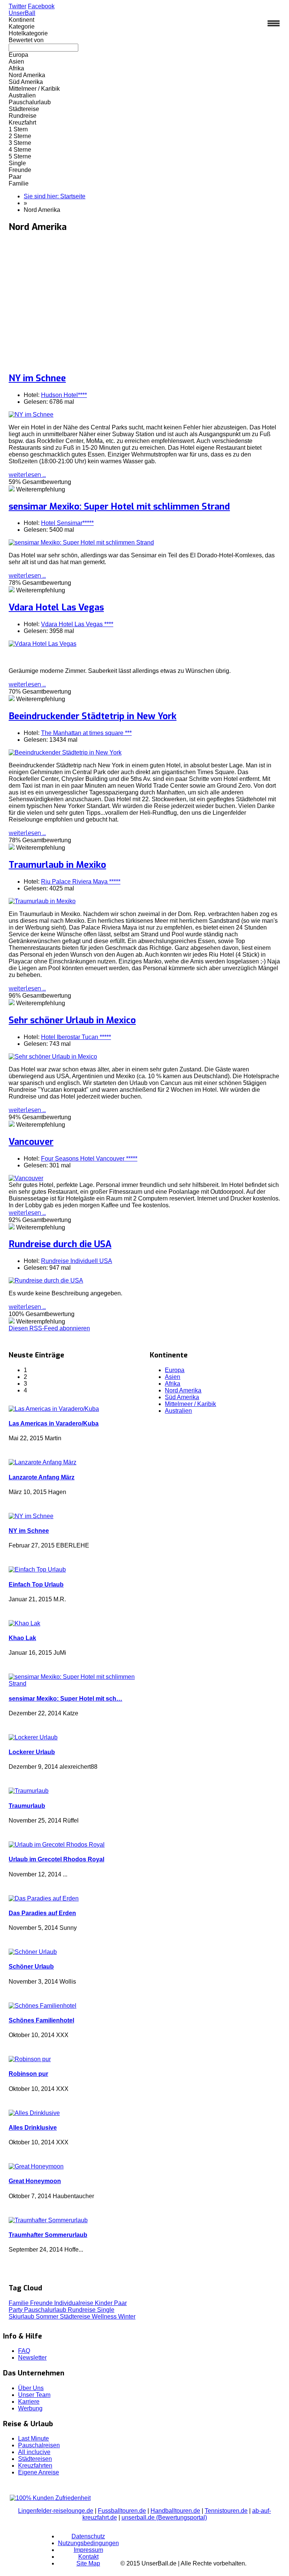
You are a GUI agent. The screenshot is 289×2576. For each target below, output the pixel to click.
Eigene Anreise (39, 2472)
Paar (120, 2303)
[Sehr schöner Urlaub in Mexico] (53, 1057)
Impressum (88, 2550)
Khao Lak (22, 1638)
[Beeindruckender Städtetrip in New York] (65, 752)
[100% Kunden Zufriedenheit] (50, 2498)
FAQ (24, 2351)
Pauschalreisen (39, 2445)
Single (106, 2310)
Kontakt (88, 2557)
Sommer (48, 2317)
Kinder (104, 2303)
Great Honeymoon (35, 2181)
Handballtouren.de (175, 2511)
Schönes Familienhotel (41, 2020)
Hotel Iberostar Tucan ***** (76, 1037)
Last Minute (33, 2438)
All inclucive (34, 2452)
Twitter (17, 6)
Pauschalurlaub (46, 2310)
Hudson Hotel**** (64, 395)
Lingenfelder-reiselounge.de (56, 2511)
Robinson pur (28, 2074)
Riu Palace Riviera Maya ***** (81, 882)
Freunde (42, 2303)
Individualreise (75, 2303)
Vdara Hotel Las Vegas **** (77, 624)
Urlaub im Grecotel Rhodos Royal (56, 1859)
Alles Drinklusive (33, 2128)
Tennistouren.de (226, 2511)
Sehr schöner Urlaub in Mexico (72, 1020)
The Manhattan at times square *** (86, 733)
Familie (19, 2303)
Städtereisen (35, 2459)
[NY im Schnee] (31, 415)
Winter (127, 2317)
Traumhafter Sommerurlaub (48, 2235)
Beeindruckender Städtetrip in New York (93, 716)
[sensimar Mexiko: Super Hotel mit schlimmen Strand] (81, 542)
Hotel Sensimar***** (67, 523)
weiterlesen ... (27, 475)
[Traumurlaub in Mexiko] (42, 901)
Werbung (30, 2408)
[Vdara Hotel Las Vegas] (43, 644)
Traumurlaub (27, 1806)
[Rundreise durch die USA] (46, 1280)
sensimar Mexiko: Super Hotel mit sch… (65, 1699)
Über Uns (31, 2388)
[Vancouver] (26, 1178)
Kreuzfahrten (35, 2466)
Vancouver (31, 1142)
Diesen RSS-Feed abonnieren (49, 1328)
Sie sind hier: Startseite (55, 196)
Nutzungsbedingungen (88, 2543)
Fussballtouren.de (122, 2511)
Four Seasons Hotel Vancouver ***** (89, 1159)
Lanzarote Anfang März (42, 1477)
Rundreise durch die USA (60, 1244)
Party (16, 2310)
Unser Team (34, 2395)
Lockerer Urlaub (32, 1752)
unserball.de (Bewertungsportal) (164, 2517)
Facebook (41, 6)
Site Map (88, 2563)
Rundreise (82, 2310)
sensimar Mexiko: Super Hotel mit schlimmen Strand (119, 507)
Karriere (29, 2402)
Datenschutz (88, 2536)
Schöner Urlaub (31, 1967)
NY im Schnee (37, 378)
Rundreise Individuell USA (77, 1261)
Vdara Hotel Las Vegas (56, 607)
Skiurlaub (22, 2317)
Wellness (105, 2317)
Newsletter (32, 2358)
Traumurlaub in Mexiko (57, 865)
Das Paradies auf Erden (42, 1913)
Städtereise (76, 2317)
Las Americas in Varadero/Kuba (54, 1423)
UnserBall (22, 13)
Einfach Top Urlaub (36, 1585)
